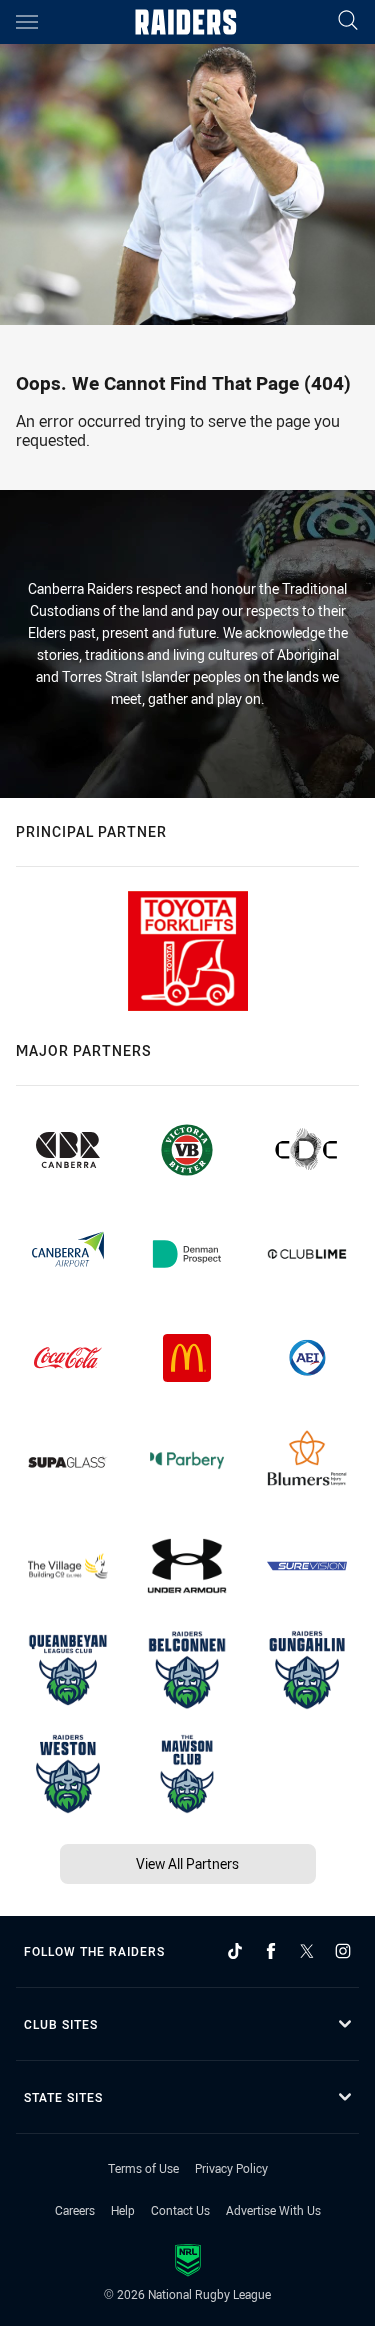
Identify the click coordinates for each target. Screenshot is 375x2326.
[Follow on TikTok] (235, 1951)
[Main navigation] (27, 22)
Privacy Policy (231, 2168)
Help (123, 2210)
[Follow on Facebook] (271, 1951)
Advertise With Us (273, 2210)
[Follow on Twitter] (307, 1951)
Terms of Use (143, 2168)
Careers (75, 2210)
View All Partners (187, 1863)
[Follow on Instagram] (343, 1951)
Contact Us (180, 2210)
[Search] (348, 21)
